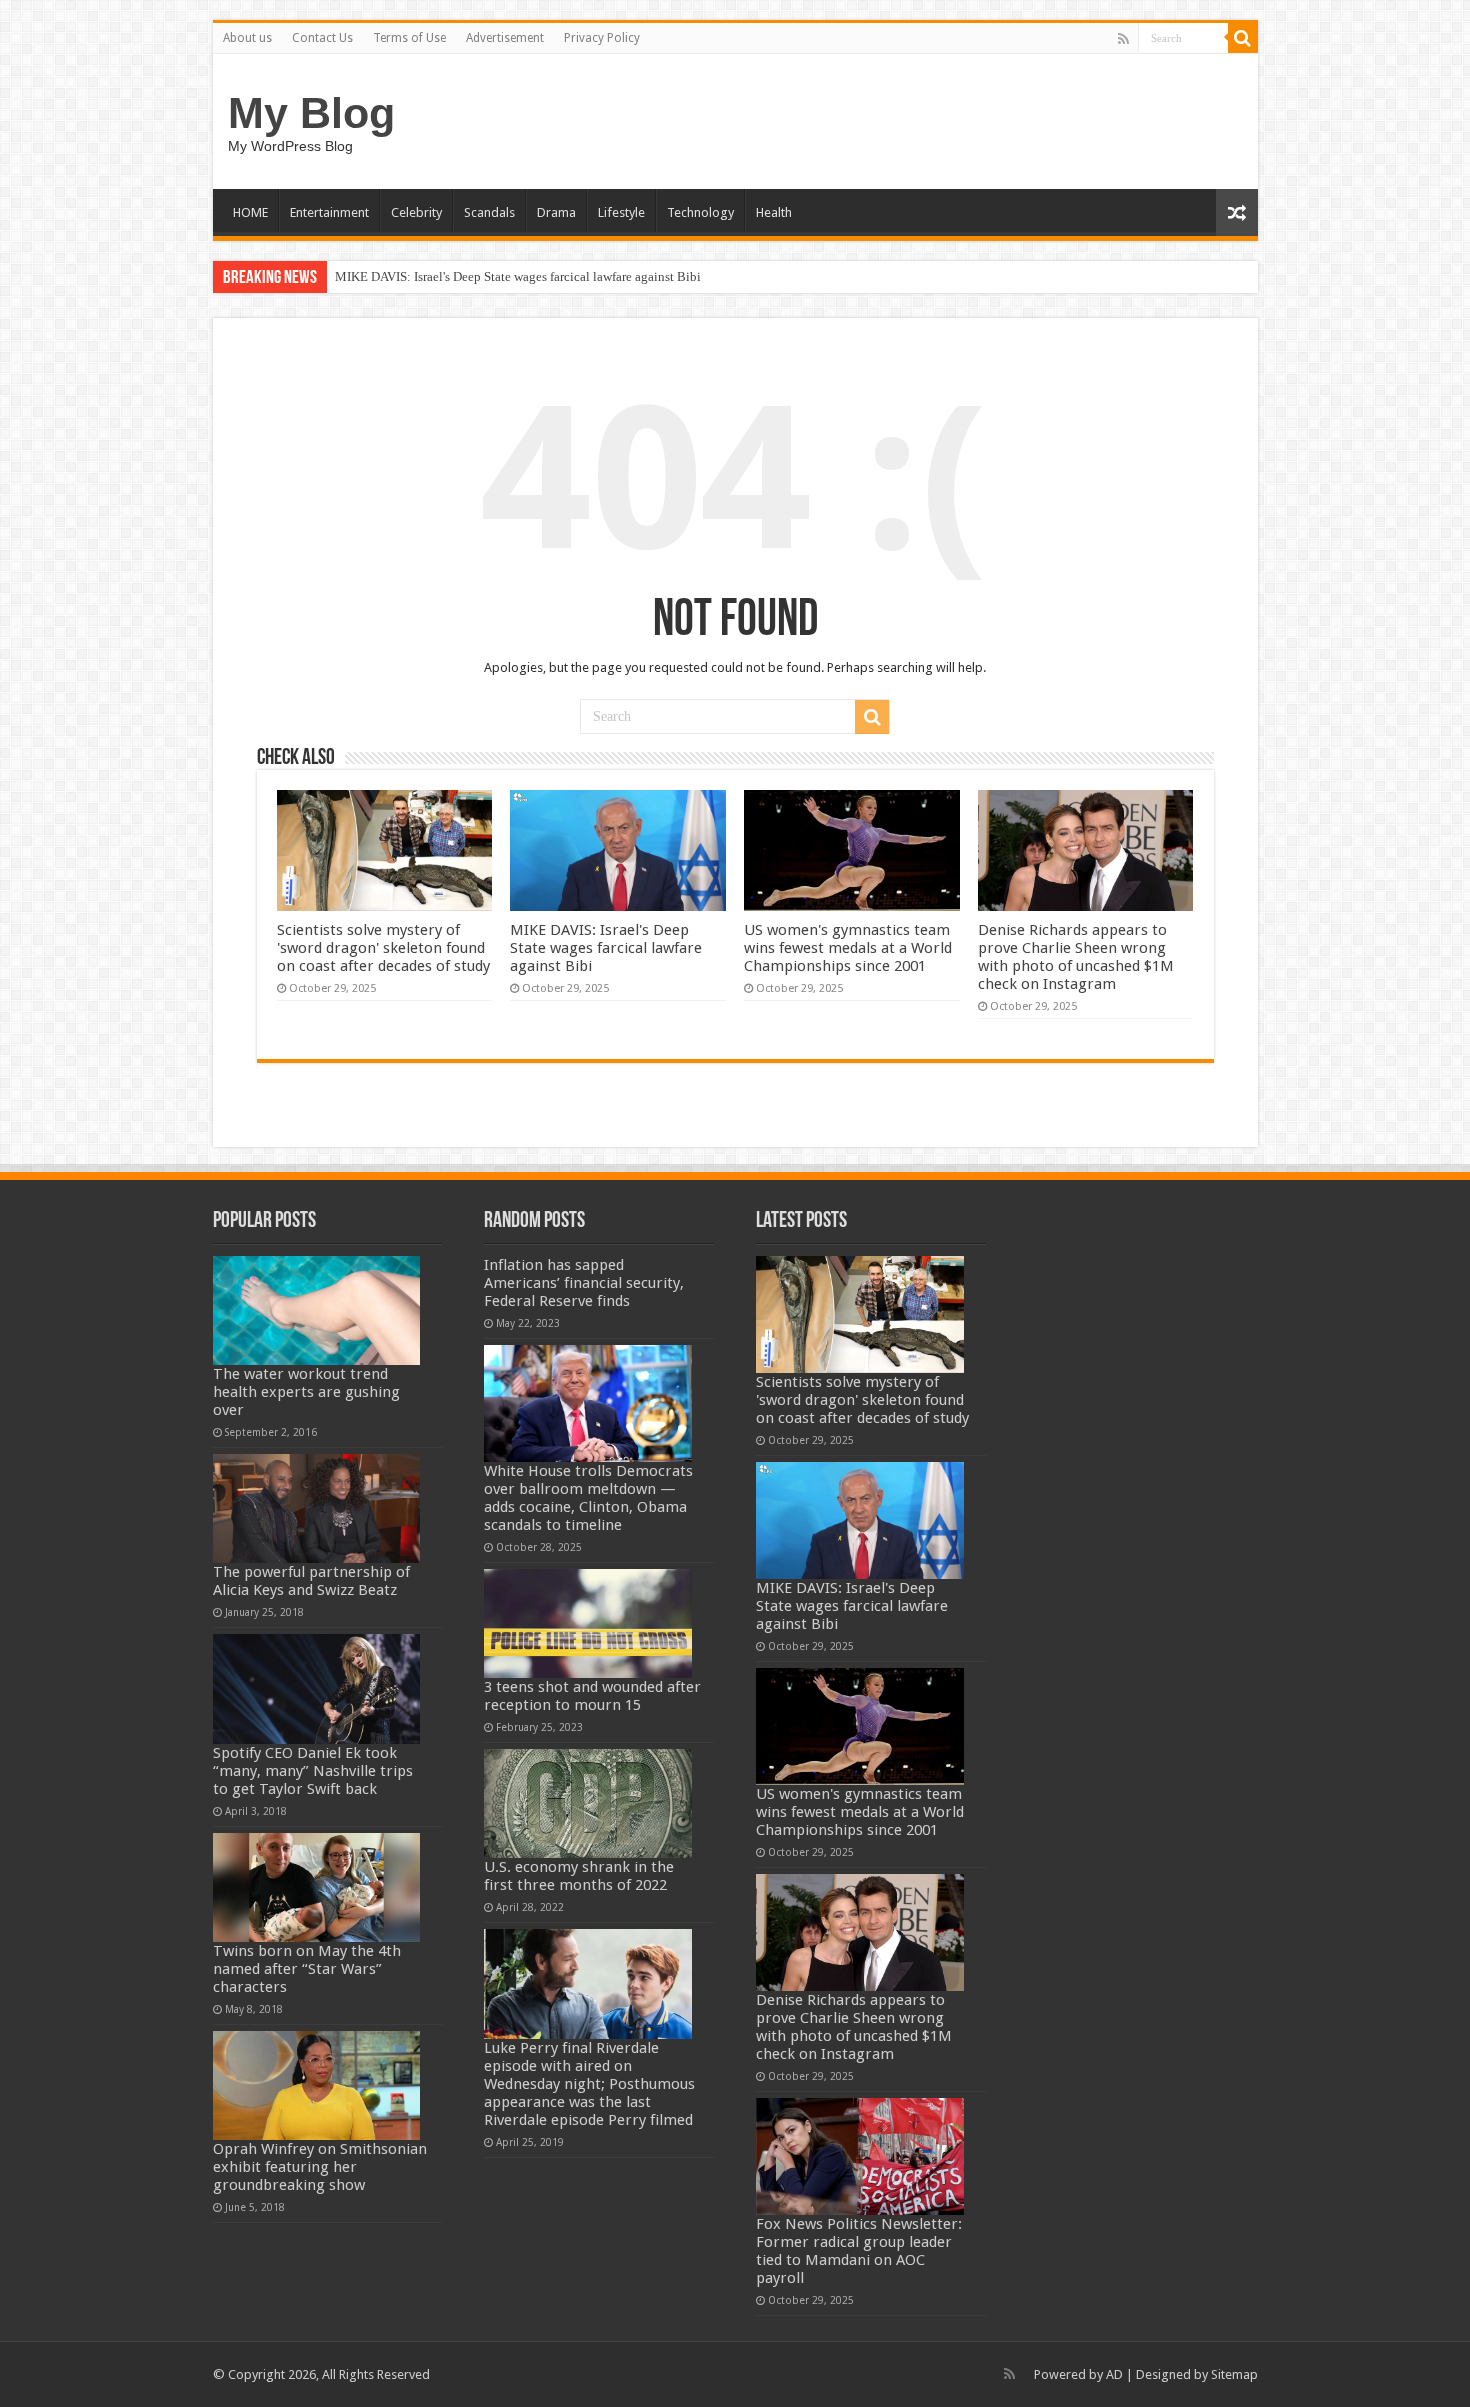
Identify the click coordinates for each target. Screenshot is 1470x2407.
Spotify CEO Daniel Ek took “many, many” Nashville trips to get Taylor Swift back (313, 1771)
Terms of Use (409, 38)
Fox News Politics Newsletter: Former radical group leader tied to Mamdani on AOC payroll (859, 2251)
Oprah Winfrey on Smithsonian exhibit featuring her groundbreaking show (320, 2167)
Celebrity (416, 212)
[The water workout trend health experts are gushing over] (317, 1310)
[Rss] (1123, 39)
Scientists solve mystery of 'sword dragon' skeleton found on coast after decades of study (383, 948)
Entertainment (329, 212)
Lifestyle (621, 212)
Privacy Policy (602, 38)
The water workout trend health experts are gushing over (306, 1392)
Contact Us (322, 38)
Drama (556, 212)
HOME (250, 212)
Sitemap (1234, 2374)
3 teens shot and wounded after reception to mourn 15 (592, 1696)
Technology (700, 212)
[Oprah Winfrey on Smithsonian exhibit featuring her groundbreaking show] (317, 2085)
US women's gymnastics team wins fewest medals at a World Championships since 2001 (571, 276)
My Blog (311, 113)
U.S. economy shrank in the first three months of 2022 (579, 1876)
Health (774, 212)
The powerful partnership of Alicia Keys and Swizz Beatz (311, 1581)
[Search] (1243, 38)
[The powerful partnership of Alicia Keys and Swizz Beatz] (317, 1508)
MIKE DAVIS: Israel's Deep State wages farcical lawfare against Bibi (606, 948)
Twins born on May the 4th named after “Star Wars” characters (307, 1969)
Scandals (489, 212)
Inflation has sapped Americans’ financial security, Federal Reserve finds (584, 1283)
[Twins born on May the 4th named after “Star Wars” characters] (317, 1887)
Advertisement (505, 38)
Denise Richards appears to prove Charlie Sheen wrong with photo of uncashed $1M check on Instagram (1076, 957)
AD (1114, 2374)
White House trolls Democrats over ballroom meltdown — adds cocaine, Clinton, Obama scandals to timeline (588, 1498)
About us (247, 38)
